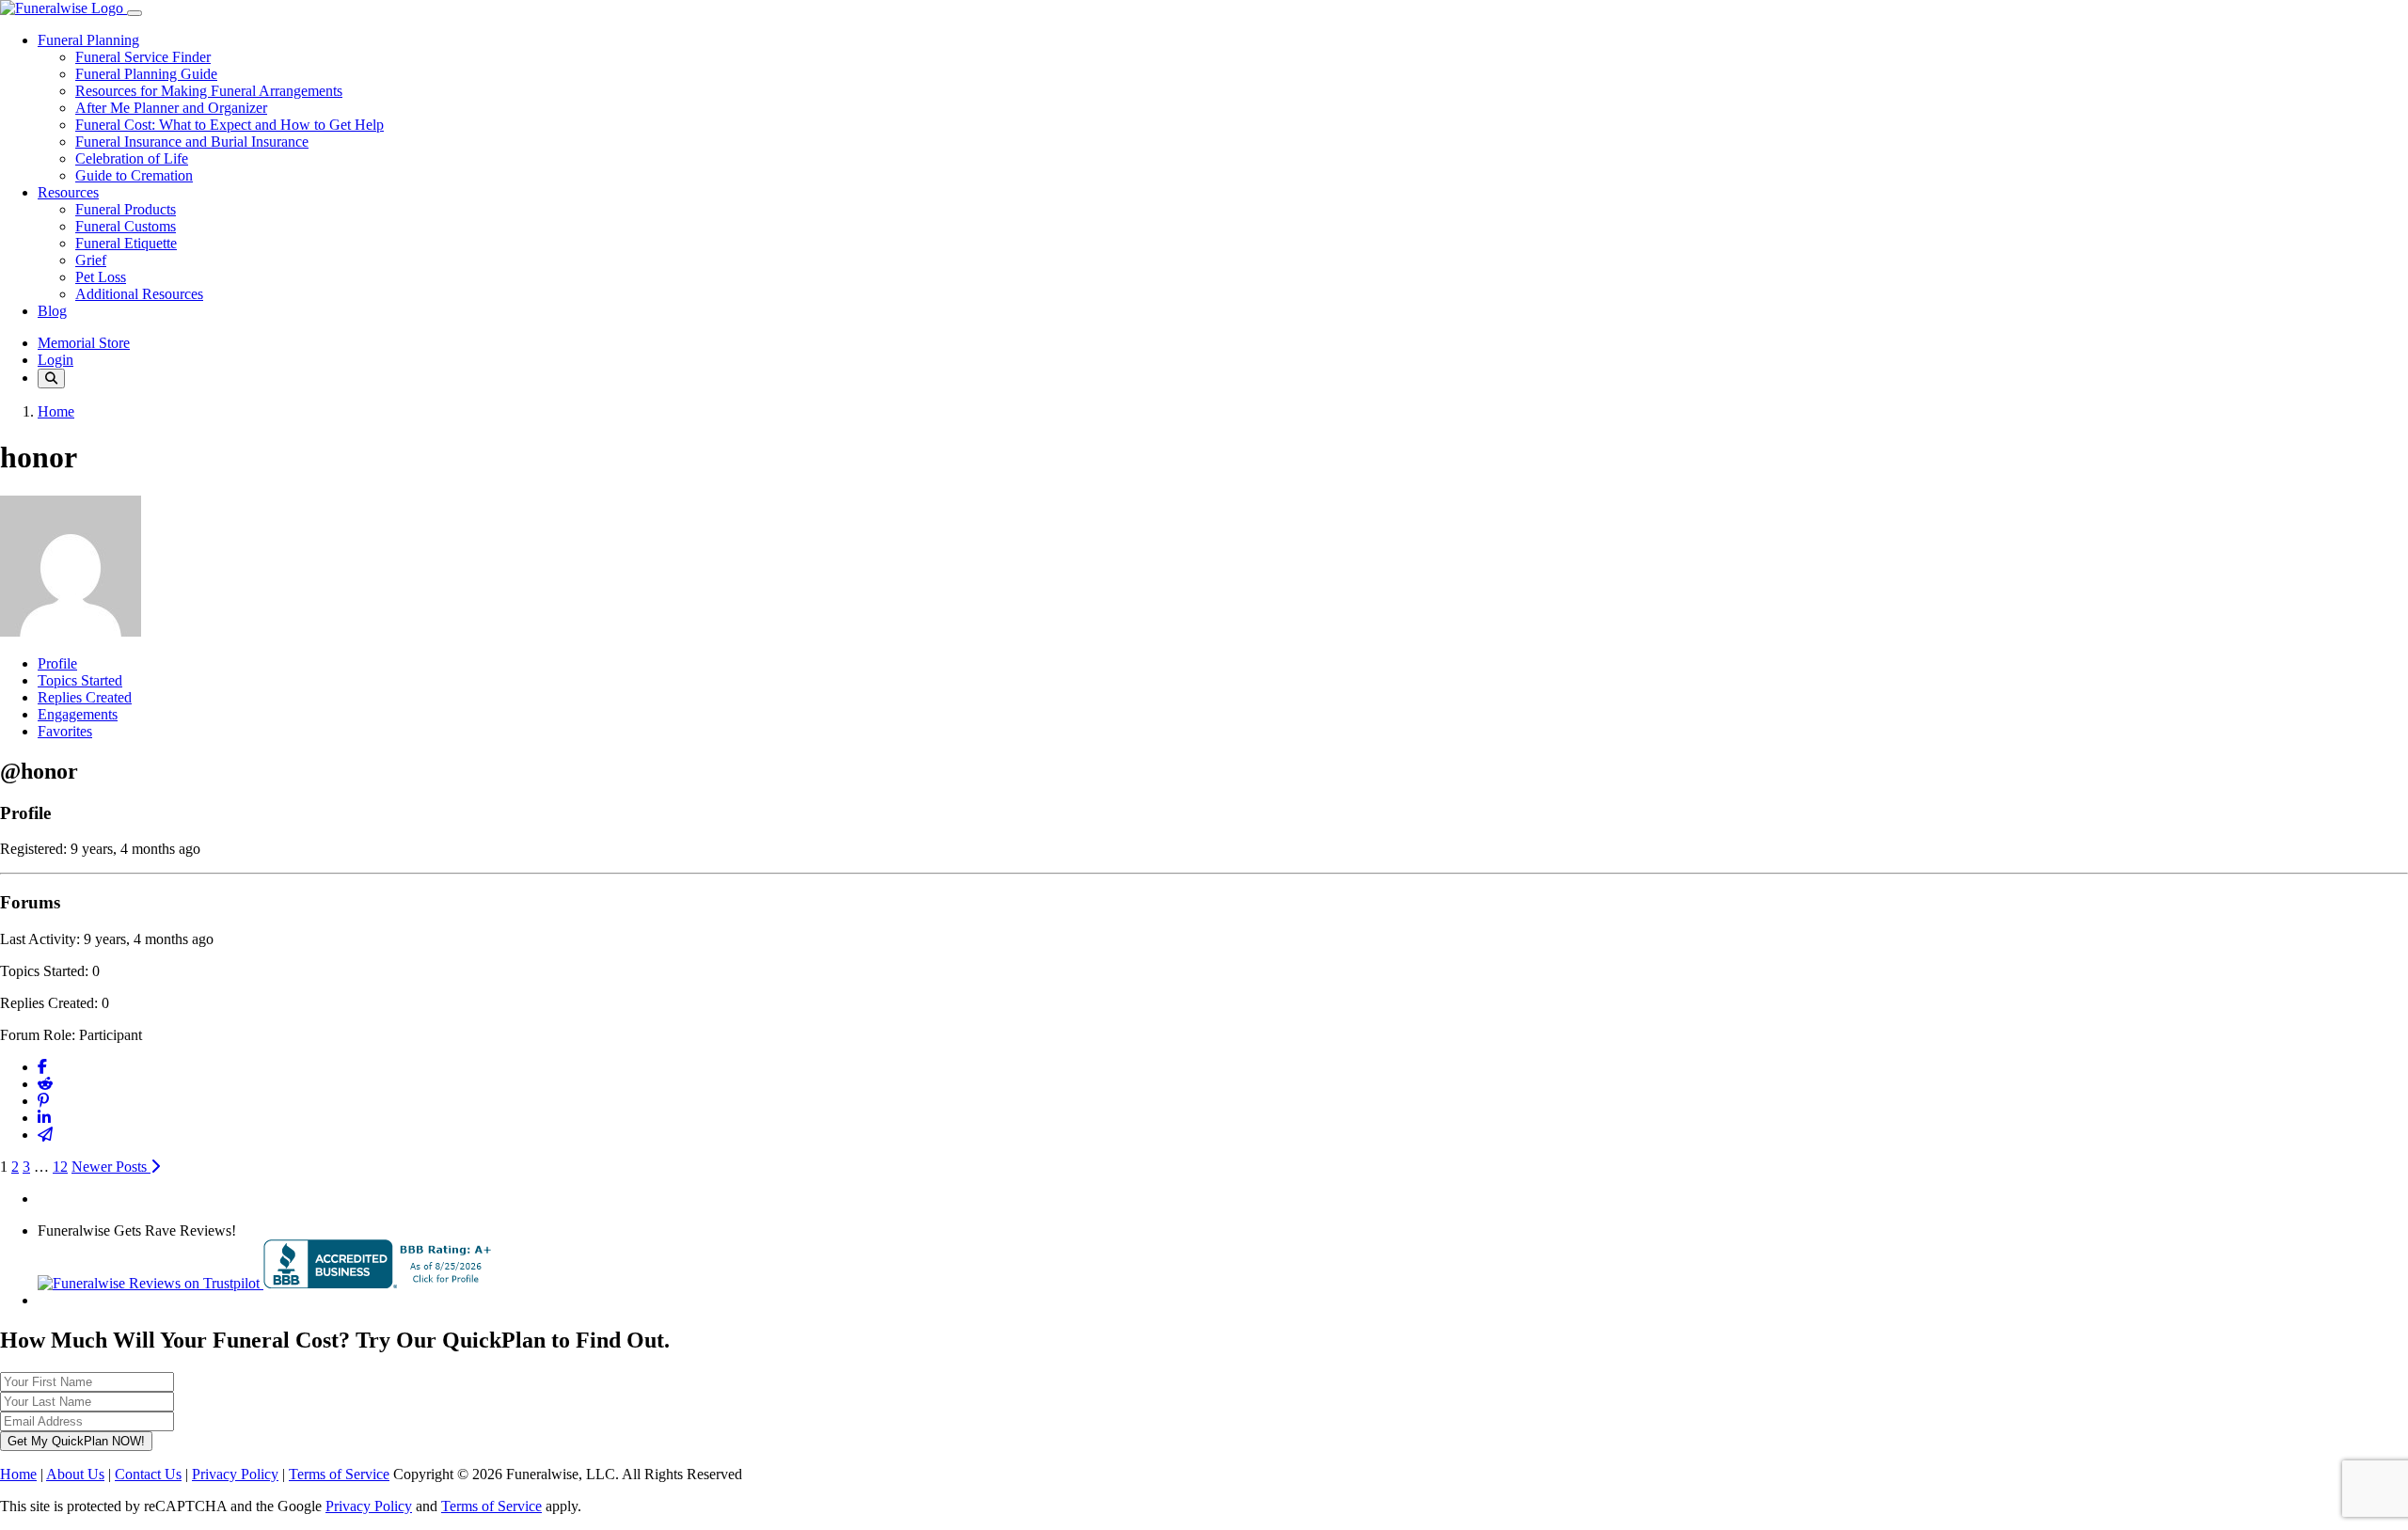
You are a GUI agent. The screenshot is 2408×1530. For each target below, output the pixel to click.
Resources (68, 192)
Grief (91, 260)
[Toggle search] (51, 379)
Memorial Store (84, 343)
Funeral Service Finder (143, 57)
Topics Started (80, 680)
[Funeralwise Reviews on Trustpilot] (150, 1283)
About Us (75, 1474)
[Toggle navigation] (135, 13)
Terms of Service (339, 1474)
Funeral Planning (88, 40)
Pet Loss (101, 277)
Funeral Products (126, 209)
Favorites (65, 731)
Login (55, 360)
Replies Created (85, 697)
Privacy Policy (235, 1474)
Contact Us (148, 1474)
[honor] (71, 631)
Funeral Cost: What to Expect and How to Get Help (230, 125)
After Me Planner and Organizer (171, 108)
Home (56, 411)
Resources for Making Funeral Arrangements (209, 91)
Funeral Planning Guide (146, 74)
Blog (52, 311)
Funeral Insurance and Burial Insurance (192, 142)
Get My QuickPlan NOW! (76, 1441)
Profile (57, 663)
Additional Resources (139, 294)
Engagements (78, 714)
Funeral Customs (126, 226)
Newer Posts (111, 1167)
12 (60, 1167)
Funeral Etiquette (126, 243)
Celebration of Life (132, 158)
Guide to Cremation (134, 175)
